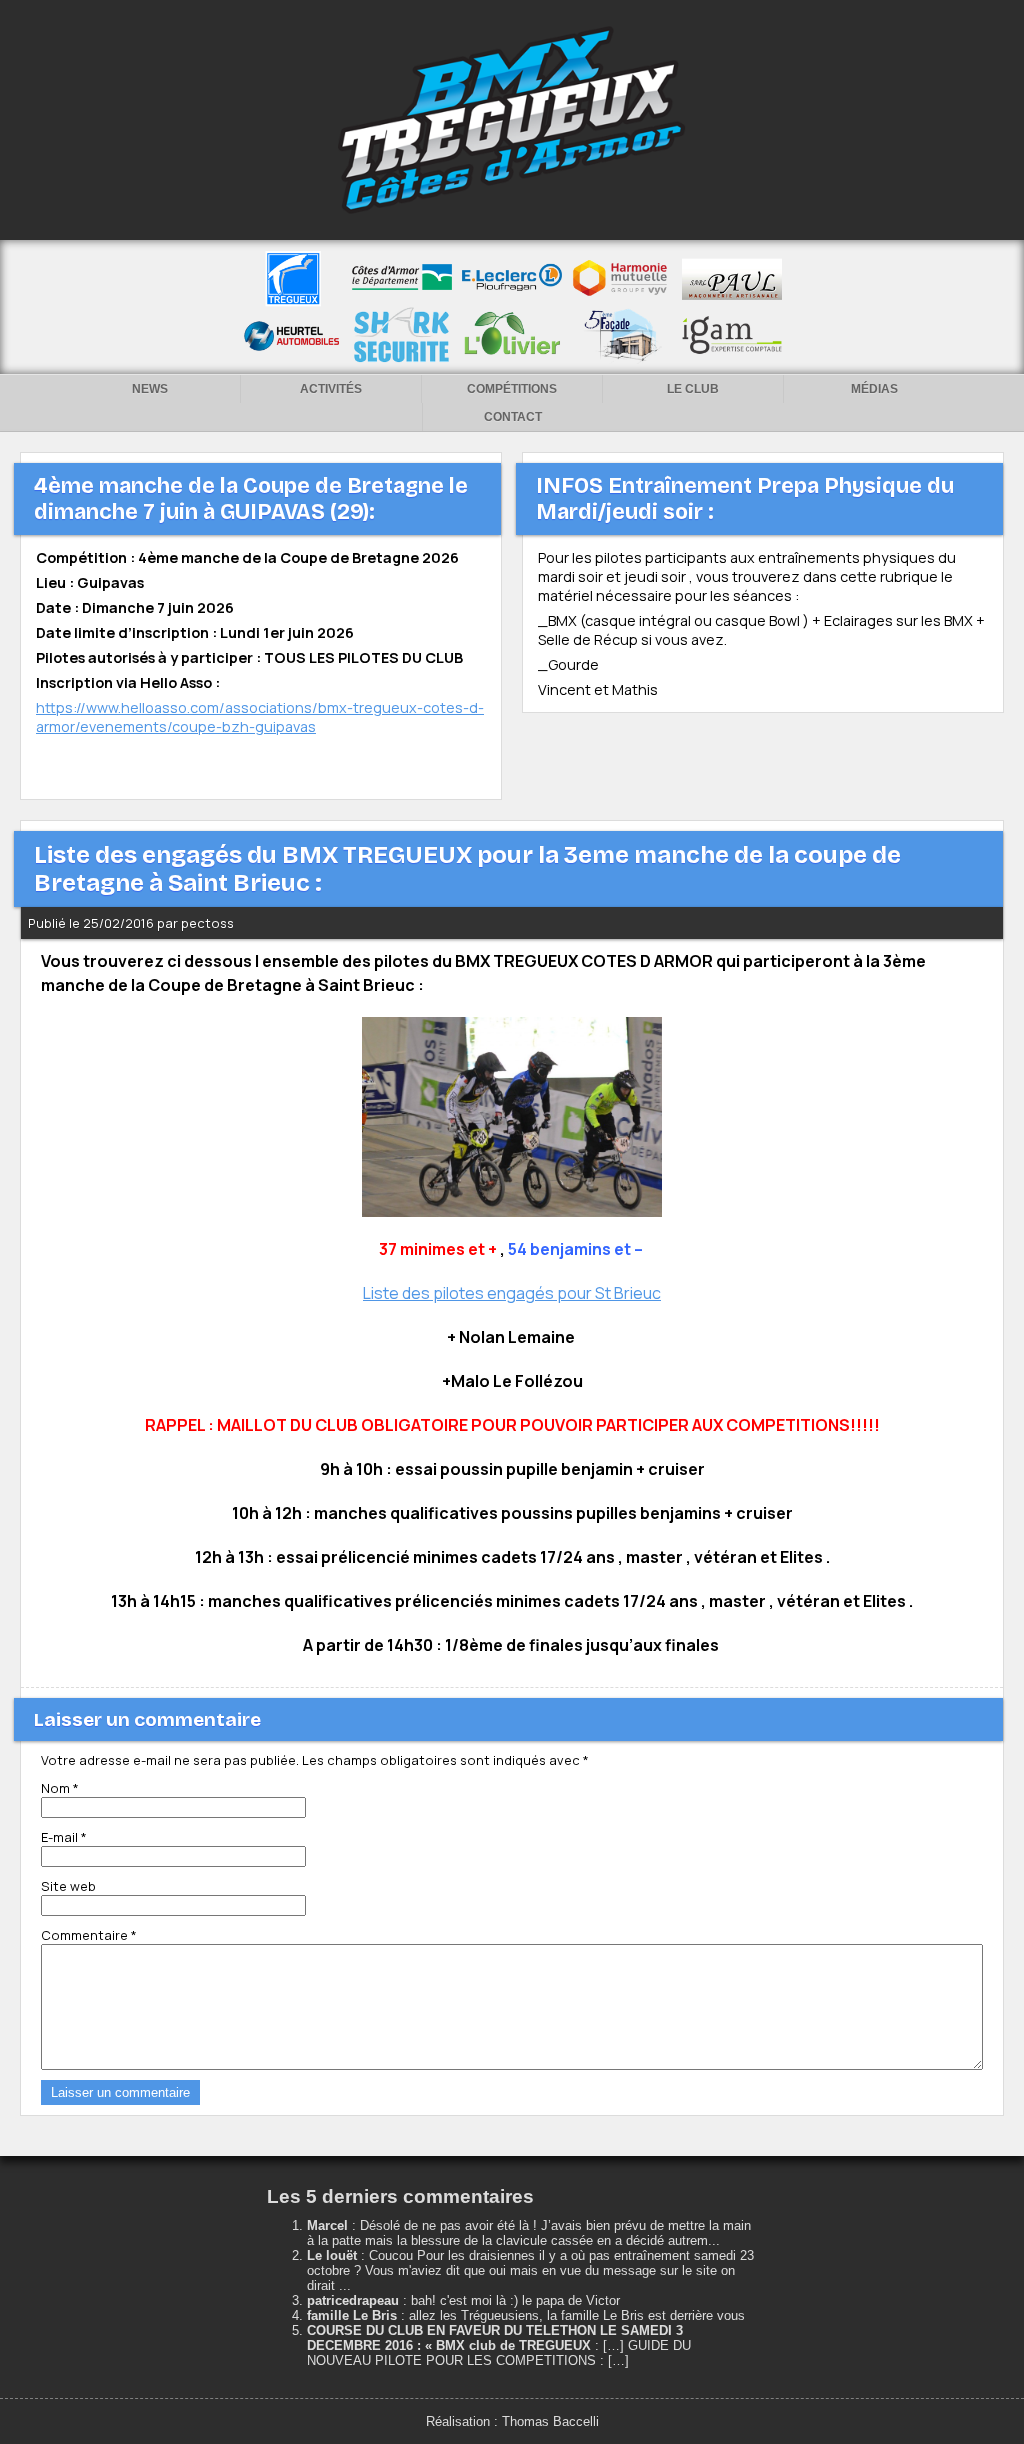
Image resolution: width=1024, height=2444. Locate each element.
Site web (68, 1886)
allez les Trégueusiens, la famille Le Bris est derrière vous (577, 2315)
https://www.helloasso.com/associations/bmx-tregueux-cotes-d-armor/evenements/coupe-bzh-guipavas (260, 717)
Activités (331, 389)
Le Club (693, 389)
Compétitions (512, 389)
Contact (513, 417)
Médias (874, 389)
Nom (60, 1788)
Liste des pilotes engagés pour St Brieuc (512, 1293)
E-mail (64, 1837)
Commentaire (89, 1935)
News (150, 389)
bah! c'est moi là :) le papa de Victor (515, 2300)
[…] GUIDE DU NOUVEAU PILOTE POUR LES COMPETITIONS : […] (499, 2353)
